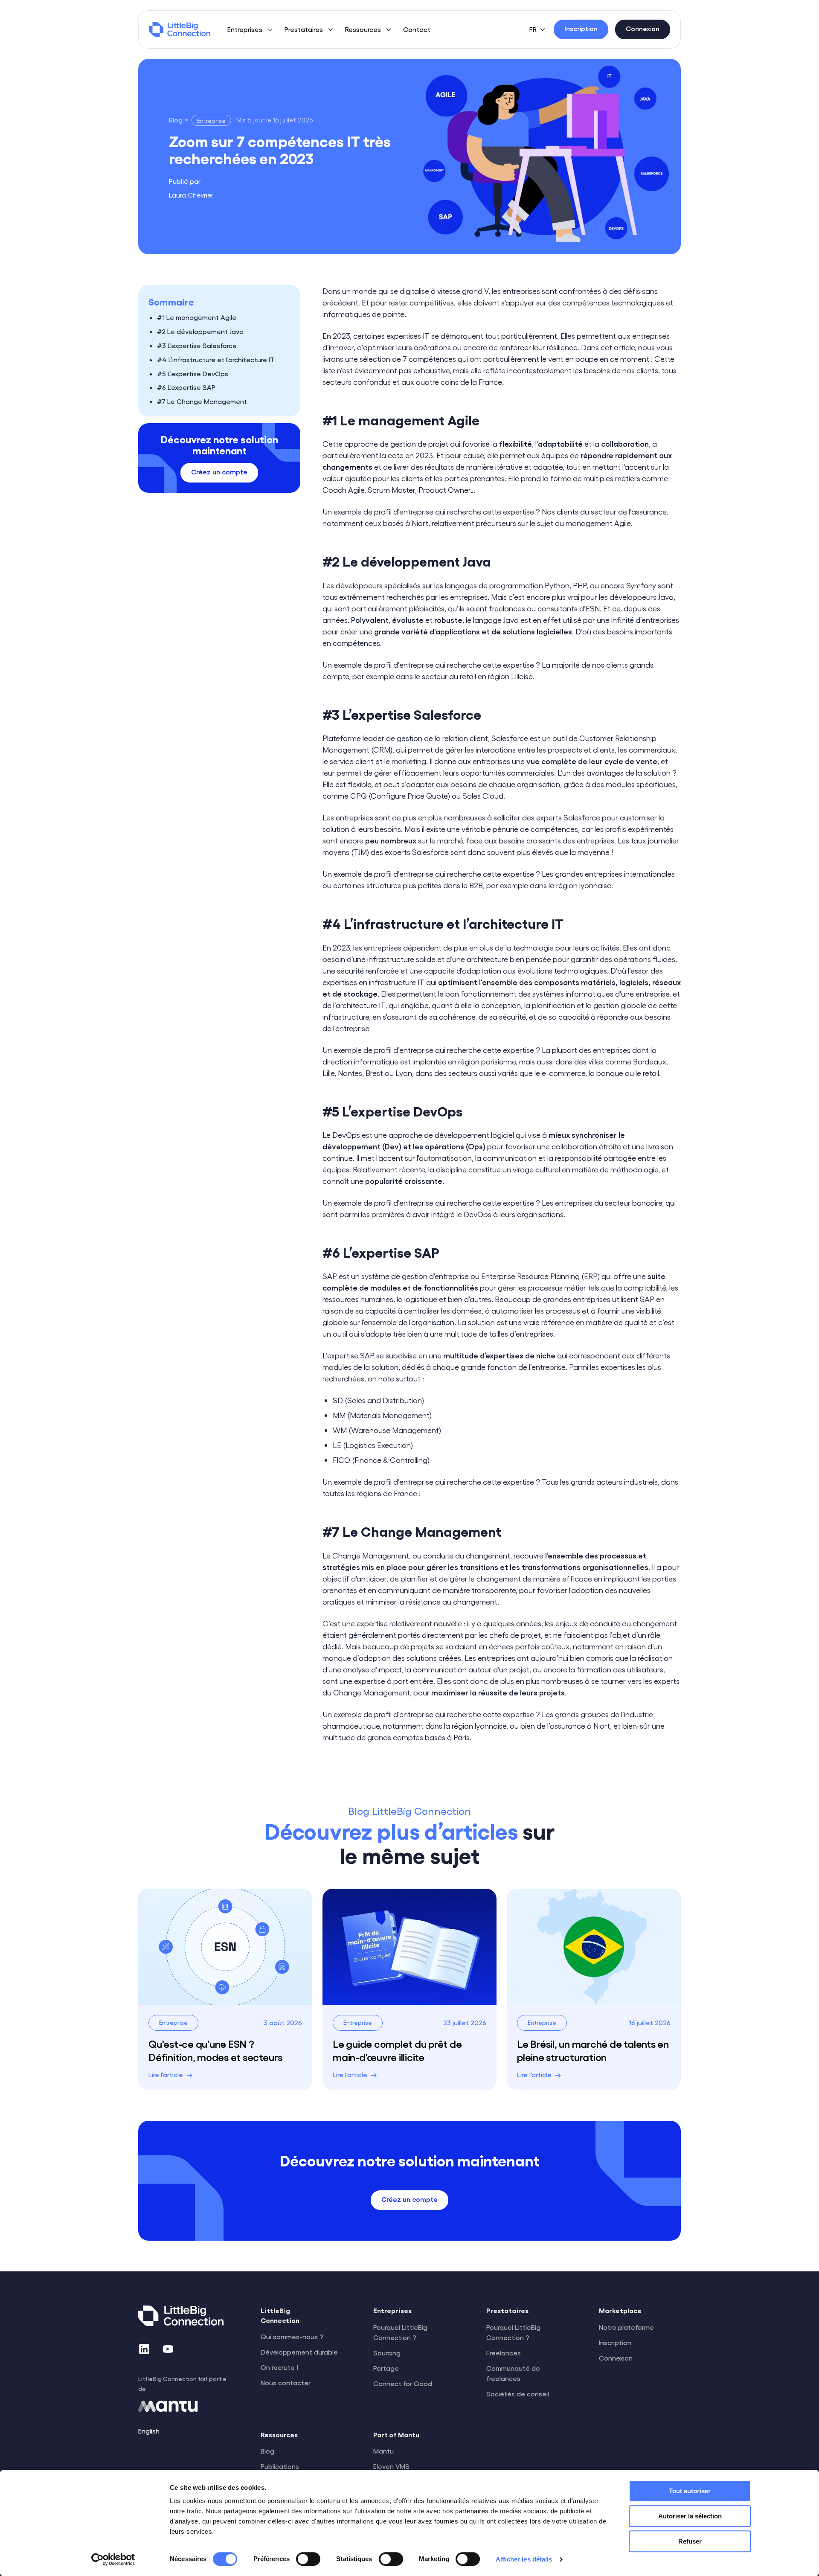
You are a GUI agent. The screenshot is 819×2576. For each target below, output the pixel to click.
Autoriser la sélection (690, 2516)
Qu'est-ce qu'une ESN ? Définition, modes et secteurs (215, 2050)
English (149, 2431)
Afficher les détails (524, 2559)
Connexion (616, 2358)
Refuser (690, 2541)
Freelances (504, 2353)
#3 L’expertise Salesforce (197, 345)
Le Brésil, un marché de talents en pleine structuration (593, 2050)
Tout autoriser (690, 2491)
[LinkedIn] (144, 2349)
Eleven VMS (391, 2466)
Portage (386, 2368)
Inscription (615, 2342)
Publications (280, 2466)
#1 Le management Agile (197, 318)
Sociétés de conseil (518, 2394)
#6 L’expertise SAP (186, 388)
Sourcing (387, 2353)
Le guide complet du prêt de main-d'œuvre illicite (397, 2050)
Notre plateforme (626, 2327)
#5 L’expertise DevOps (193, 374)
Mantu (383, 2451)
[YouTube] (168, 2349)
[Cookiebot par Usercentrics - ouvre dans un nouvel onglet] (113, 2559)
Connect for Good (403, 2383)
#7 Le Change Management (202, 402)
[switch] (308, 2559)
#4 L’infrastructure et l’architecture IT (216, 359)
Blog (267, 2451)
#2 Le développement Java (200, 332)
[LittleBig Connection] (180, 29)
